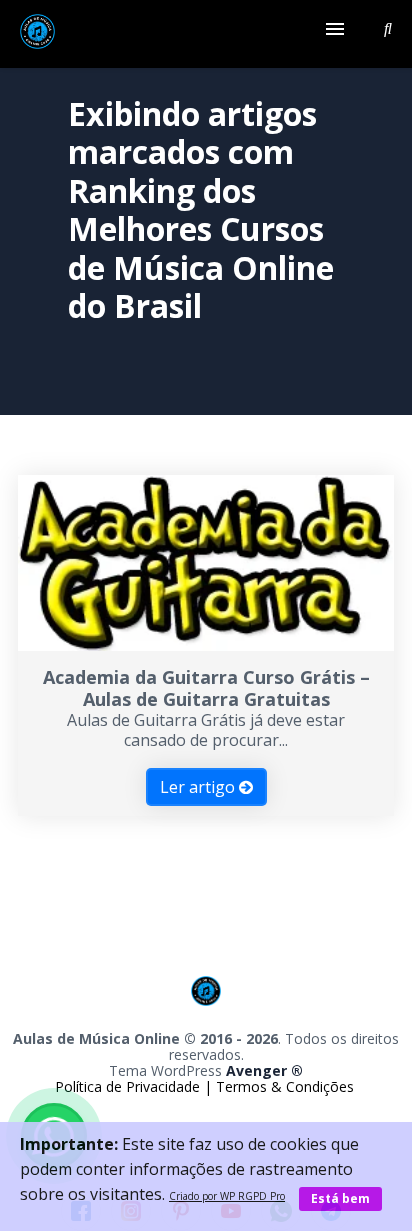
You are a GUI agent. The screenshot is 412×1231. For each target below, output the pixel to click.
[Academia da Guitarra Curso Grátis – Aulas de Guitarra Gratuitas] (206, 645)
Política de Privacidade (129, 1086)
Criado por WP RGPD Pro (227, 1196)
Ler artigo (199, 787)
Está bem (340, 1198)
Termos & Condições (285, 1086)
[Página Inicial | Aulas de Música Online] (37, 34)
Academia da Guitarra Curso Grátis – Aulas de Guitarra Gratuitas (206, 688)
